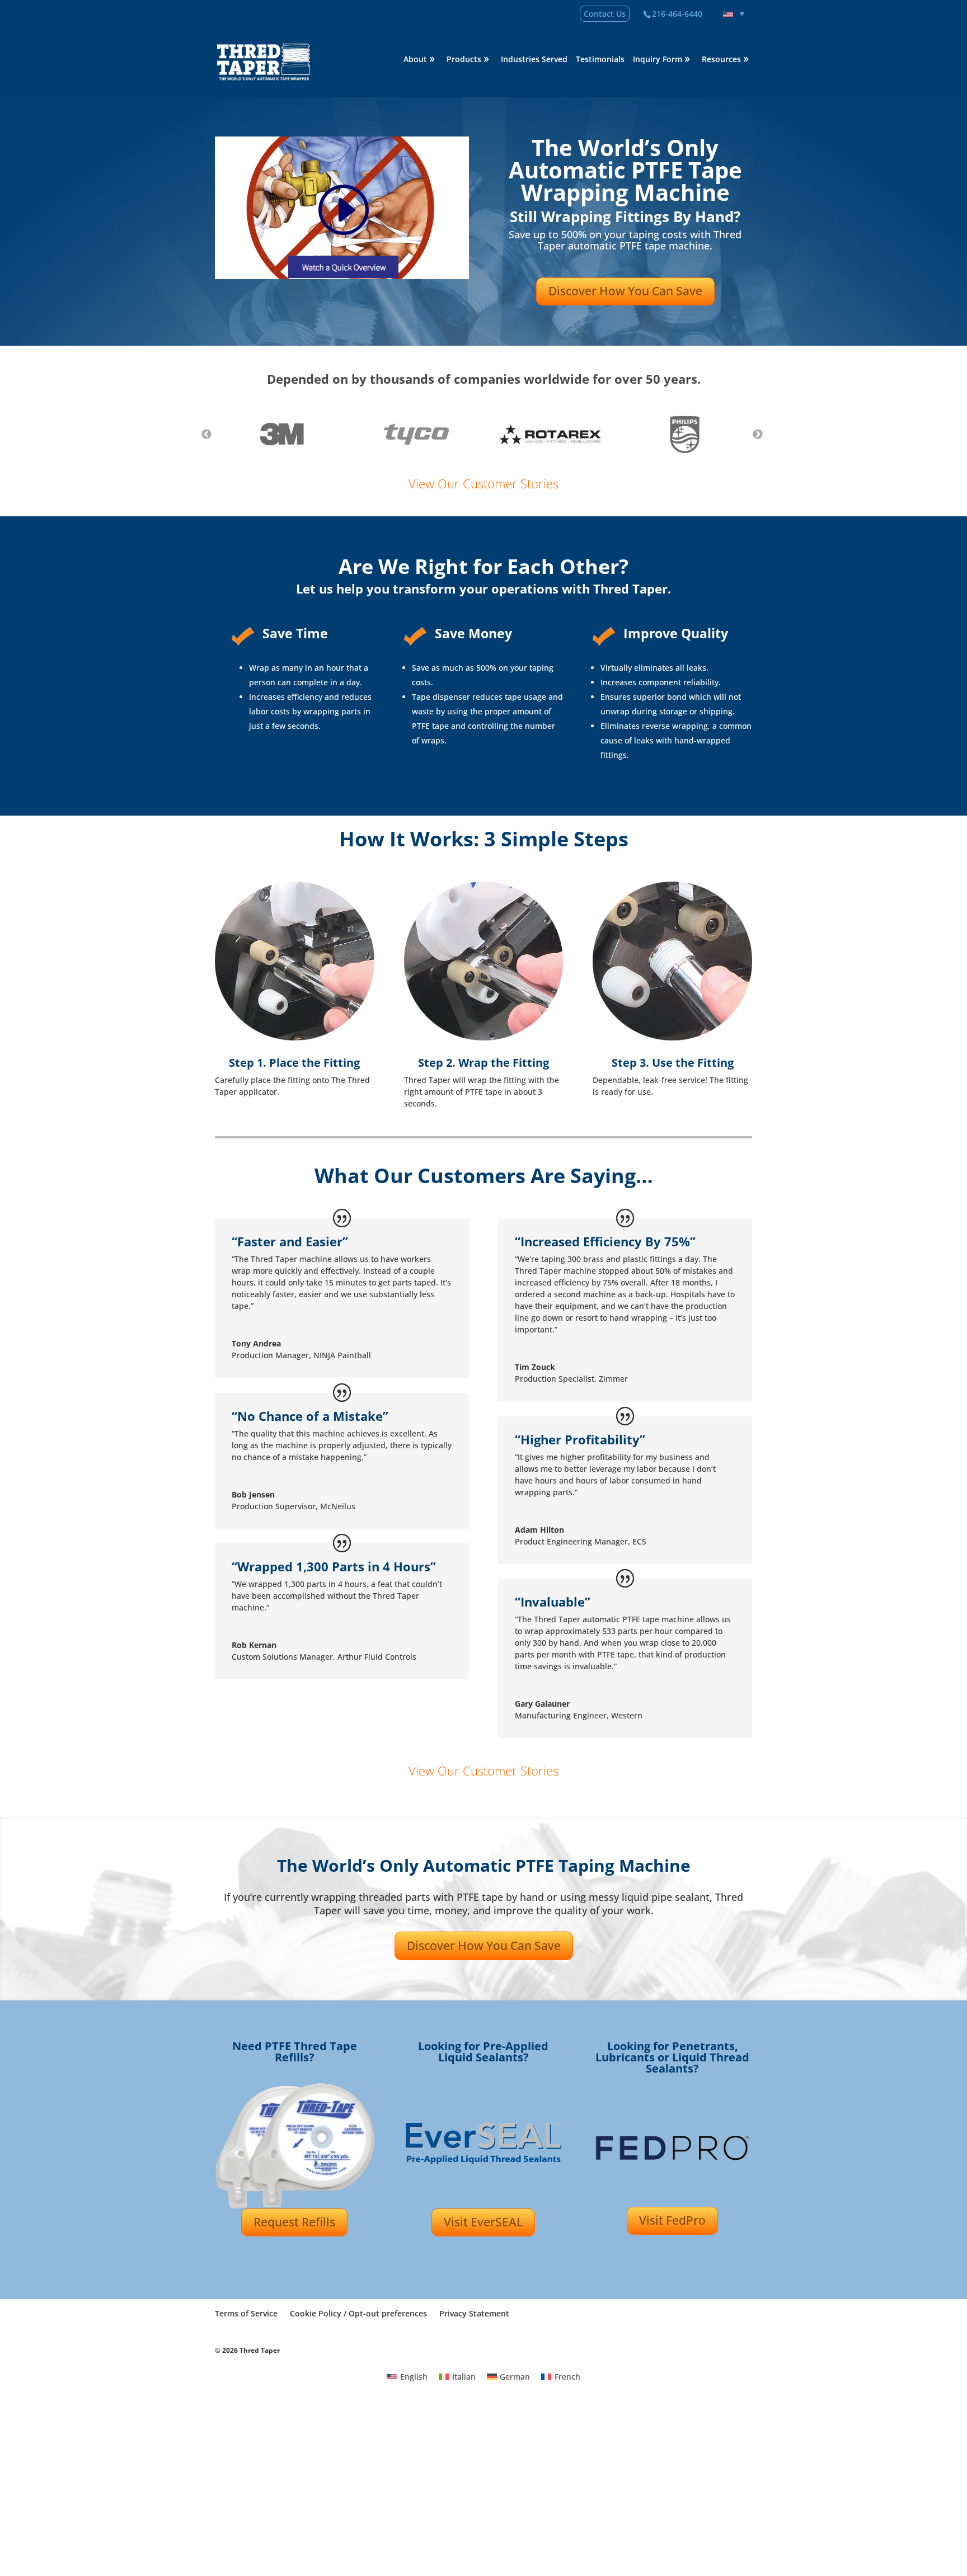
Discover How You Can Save (625, 291)
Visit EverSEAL (483, 2222)
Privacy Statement (474, 2313)
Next (758, 434)
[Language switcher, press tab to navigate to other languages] (734, 14)
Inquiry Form (658, 60)
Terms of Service (246, 2313)
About (415, 60)
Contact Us (605, 14)
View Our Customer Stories (483, 483)
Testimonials (600, 60)
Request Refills (294, 2222)
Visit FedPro (672, 2220)
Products (464, 60)
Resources (721, 60)
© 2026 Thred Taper (247, 2350)
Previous (206, 434)
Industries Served (534, 60)
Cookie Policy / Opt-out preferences (358, 2313)
